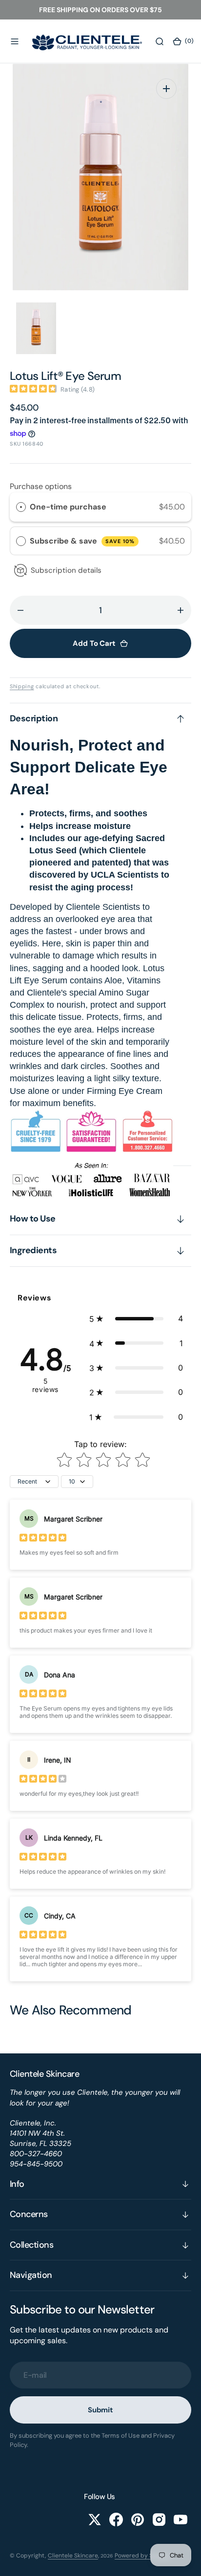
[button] (15, 41)
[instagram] (159, 2520)
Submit (100, 2410)
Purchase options (41, 486)
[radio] (21, 507)
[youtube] (181, 2520)
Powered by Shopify (142, 2556)
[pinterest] (138, 2520)
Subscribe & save (82, 541)
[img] (33, 389)
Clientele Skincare (73, 2556)
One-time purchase (68, 507)
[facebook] (116, 2520)
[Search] (160, 41)
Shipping (22, 686)
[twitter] (95, 2520)
